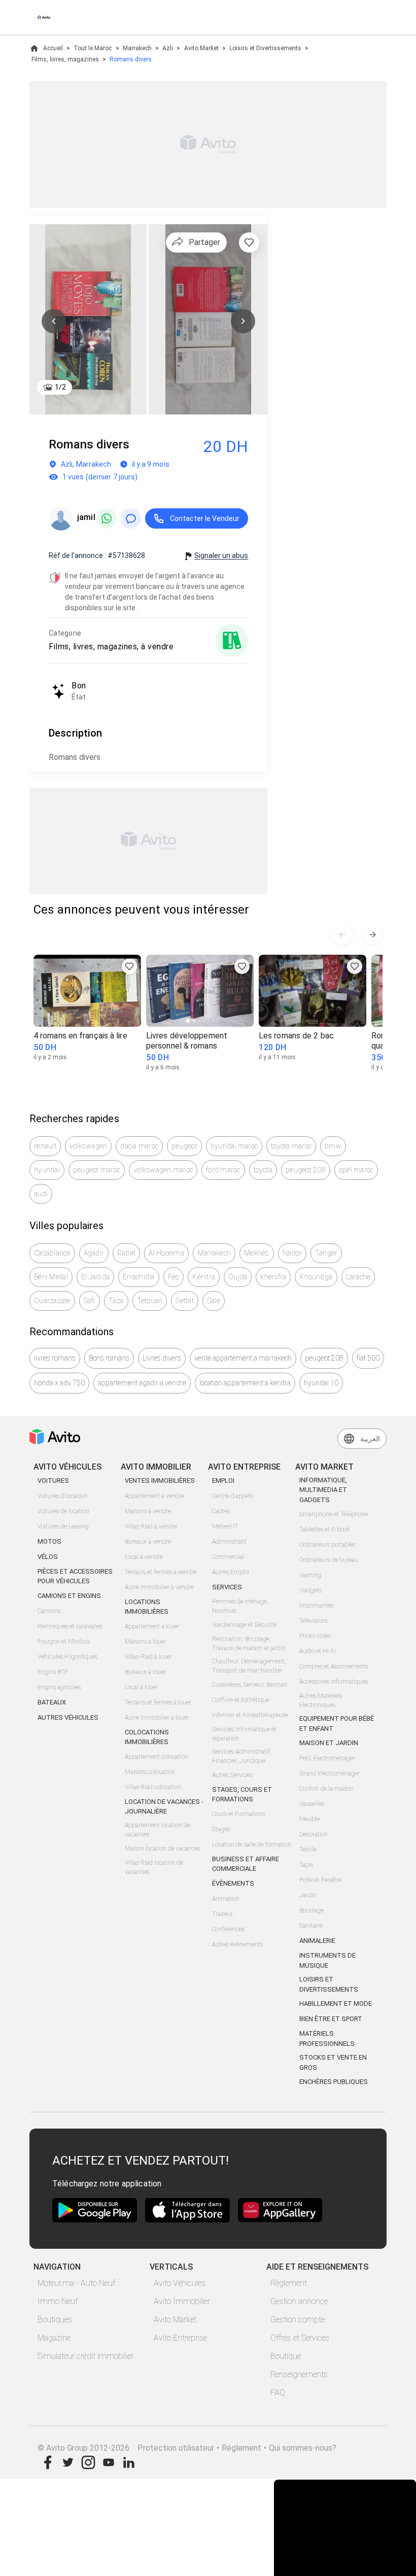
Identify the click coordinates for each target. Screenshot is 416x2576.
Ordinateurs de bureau (329, 1560)
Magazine (54, 2338)
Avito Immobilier (182, 2301)
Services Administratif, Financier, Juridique (242, 1756)
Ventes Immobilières (160, 1481)
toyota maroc (291, 1146)
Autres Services (232, 1775)
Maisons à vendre (148, 1511)
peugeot (184, 1146)
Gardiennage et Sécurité (244, 1625)
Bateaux (52, 1702)
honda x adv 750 (59, 1383)
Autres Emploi (231, 1572)
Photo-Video (315, 1636)
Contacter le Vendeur (205, 518)
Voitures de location (63, 1511)
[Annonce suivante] (372, 934)
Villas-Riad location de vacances (154, 1867)
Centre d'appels (232, 1496)
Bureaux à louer (145, 1672)
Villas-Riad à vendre (151, 1526)
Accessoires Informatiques (334, 1682)
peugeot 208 (306, 1170)
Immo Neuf (58, 2301)
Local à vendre (144, 1557)
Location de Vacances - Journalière (164, 1807)
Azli (168, 48)
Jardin (308, 1895)
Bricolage (311, 1910)
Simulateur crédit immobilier (85, 2356)
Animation (226, 1899)
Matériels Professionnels (327, 2039)
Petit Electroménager (327, 1758)
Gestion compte (298, 2320)
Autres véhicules (68, 1717)
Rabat (126, 1253)
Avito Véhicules (180, 2283)
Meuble (309, 1819)
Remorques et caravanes (70, 1626)
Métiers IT (225, 1526)
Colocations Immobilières (147, 1737)
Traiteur (222, 1914)
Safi (90, 1301)
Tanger (326, 1253)
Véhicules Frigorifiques (67, 1657)
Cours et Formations (238, 1814)
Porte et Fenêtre (320, 1880)
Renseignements (299, 2374)
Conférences (228, 1929)
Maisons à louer (145, 1642)
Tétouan (150, 1301)
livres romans (55, 1358)
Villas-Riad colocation (153, 1787)
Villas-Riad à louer (148, 1657)
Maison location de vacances (163, 1849)
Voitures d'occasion (63, 1496)
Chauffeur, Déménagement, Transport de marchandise (249, 1666)
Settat (185, 1301)
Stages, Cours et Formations (242, 1795)
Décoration (314, 1834)
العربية (370, 1439)
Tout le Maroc (93, 48)
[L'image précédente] (54, 321)
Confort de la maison (326, 1789)
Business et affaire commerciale (246, 1864)
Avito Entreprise (180, 2338)
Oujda (238, 1277)
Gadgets (310, 1590)
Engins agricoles (59, 1687)
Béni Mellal (51, 1277)
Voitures (53, 1481)
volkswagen (89, 1146)
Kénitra (204, 1277)
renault (45, 1146)
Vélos (48, 1557)
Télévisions (314, 1621)
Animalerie (317, 1941)
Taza (116, 1301)
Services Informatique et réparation (244, 1734)
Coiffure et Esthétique (241, 1700)
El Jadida (95, 1277)
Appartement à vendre (154, 1496)
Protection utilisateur (176, 2448)
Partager (204, 242)
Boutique (286, 2356)
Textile (308, 1850)
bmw (333, 1146)
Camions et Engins (69, 1596)
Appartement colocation (157, 1757)
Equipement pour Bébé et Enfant (337, 1724)
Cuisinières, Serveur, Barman (250, 1685)
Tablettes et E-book (324, 1529)
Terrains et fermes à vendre (161, 1572)
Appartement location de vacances (158, 1830)
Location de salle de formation (252, 1844)
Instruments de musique (327, 1960)
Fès (174, 1277)
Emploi (223, 1481)
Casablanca (52, 1253)
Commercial (228, 1557)
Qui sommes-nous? (303, 2448)
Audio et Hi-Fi (318, 1651)
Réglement (241, 2448)
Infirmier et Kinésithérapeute (250, 1715)
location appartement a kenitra (245, 1383)
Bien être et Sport (331, 2019)
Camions (49, 1611)
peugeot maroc (97, 1170)
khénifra (273, 1277)
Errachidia (139, 1277)
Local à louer (141, 1687)
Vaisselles (312, 1804)
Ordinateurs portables (327, 1545)
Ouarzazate (52, 1301)
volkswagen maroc (163, 1170)
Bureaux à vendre (148, 1542)
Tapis (306, 1865)
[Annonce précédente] (342, 934)
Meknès (257, 1253)
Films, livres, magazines (65, 59)
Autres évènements (237, 1944)
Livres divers (162, 1358)
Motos (49, 1541)
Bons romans (109, 1358)
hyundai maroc (234, 1146)
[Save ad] (129, 966)
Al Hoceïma (166, 1253)
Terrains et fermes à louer (158, 1702)
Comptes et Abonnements (334, 1666)
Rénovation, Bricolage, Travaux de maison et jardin (249, 1644)
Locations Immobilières (147, 1607)
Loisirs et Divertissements (265, 48)
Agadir (94, 1253)
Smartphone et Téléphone (334, 1514)
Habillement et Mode (336, 2004)
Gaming (310, 1575)
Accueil (53, 48)
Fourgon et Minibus (64, 1642)
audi (41, 1194)
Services (227, 1587)
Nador (292, 1253)
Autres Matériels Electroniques (321, 1700)
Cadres (221, 1511)
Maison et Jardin (329, 1743)
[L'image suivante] (243, 321)
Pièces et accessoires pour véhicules (75, 1576)
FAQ (278, 2393)
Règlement (289, 2283)
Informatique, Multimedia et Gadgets (323, 1490)
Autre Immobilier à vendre (159, 1587)
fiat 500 (368, 1358)
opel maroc (356, 1170)
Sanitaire (311, 1926)
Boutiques (55, 2320)
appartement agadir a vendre (142, 1383)
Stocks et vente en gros (333, 2062)
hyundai (47, 1170)
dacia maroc (139, 1146)
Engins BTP (53, 1672)
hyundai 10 (321, 1383)
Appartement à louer (152, 1626)
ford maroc (223, 1170)
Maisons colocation (150, 1772)
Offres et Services (300, 2338)
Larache (358, 1277)
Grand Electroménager (330, 1773)
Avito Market (201, 48)
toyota (263, 1170)
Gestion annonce (299, 2301)
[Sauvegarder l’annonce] (249, 242)
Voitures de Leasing (63, 1526)
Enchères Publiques (334, 2082)
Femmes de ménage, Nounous (240, 1606)
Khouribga (316, 1277)
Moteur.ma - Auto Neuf (76, 2283)
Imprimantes (316, 1606)
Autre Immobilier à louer (157, 1718)
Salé (214, 1301)
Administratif (229, 1542)
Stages (221, 1829)
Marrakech (137, 48)
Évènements (233, 1883)
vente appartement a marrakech (243, 1358)
